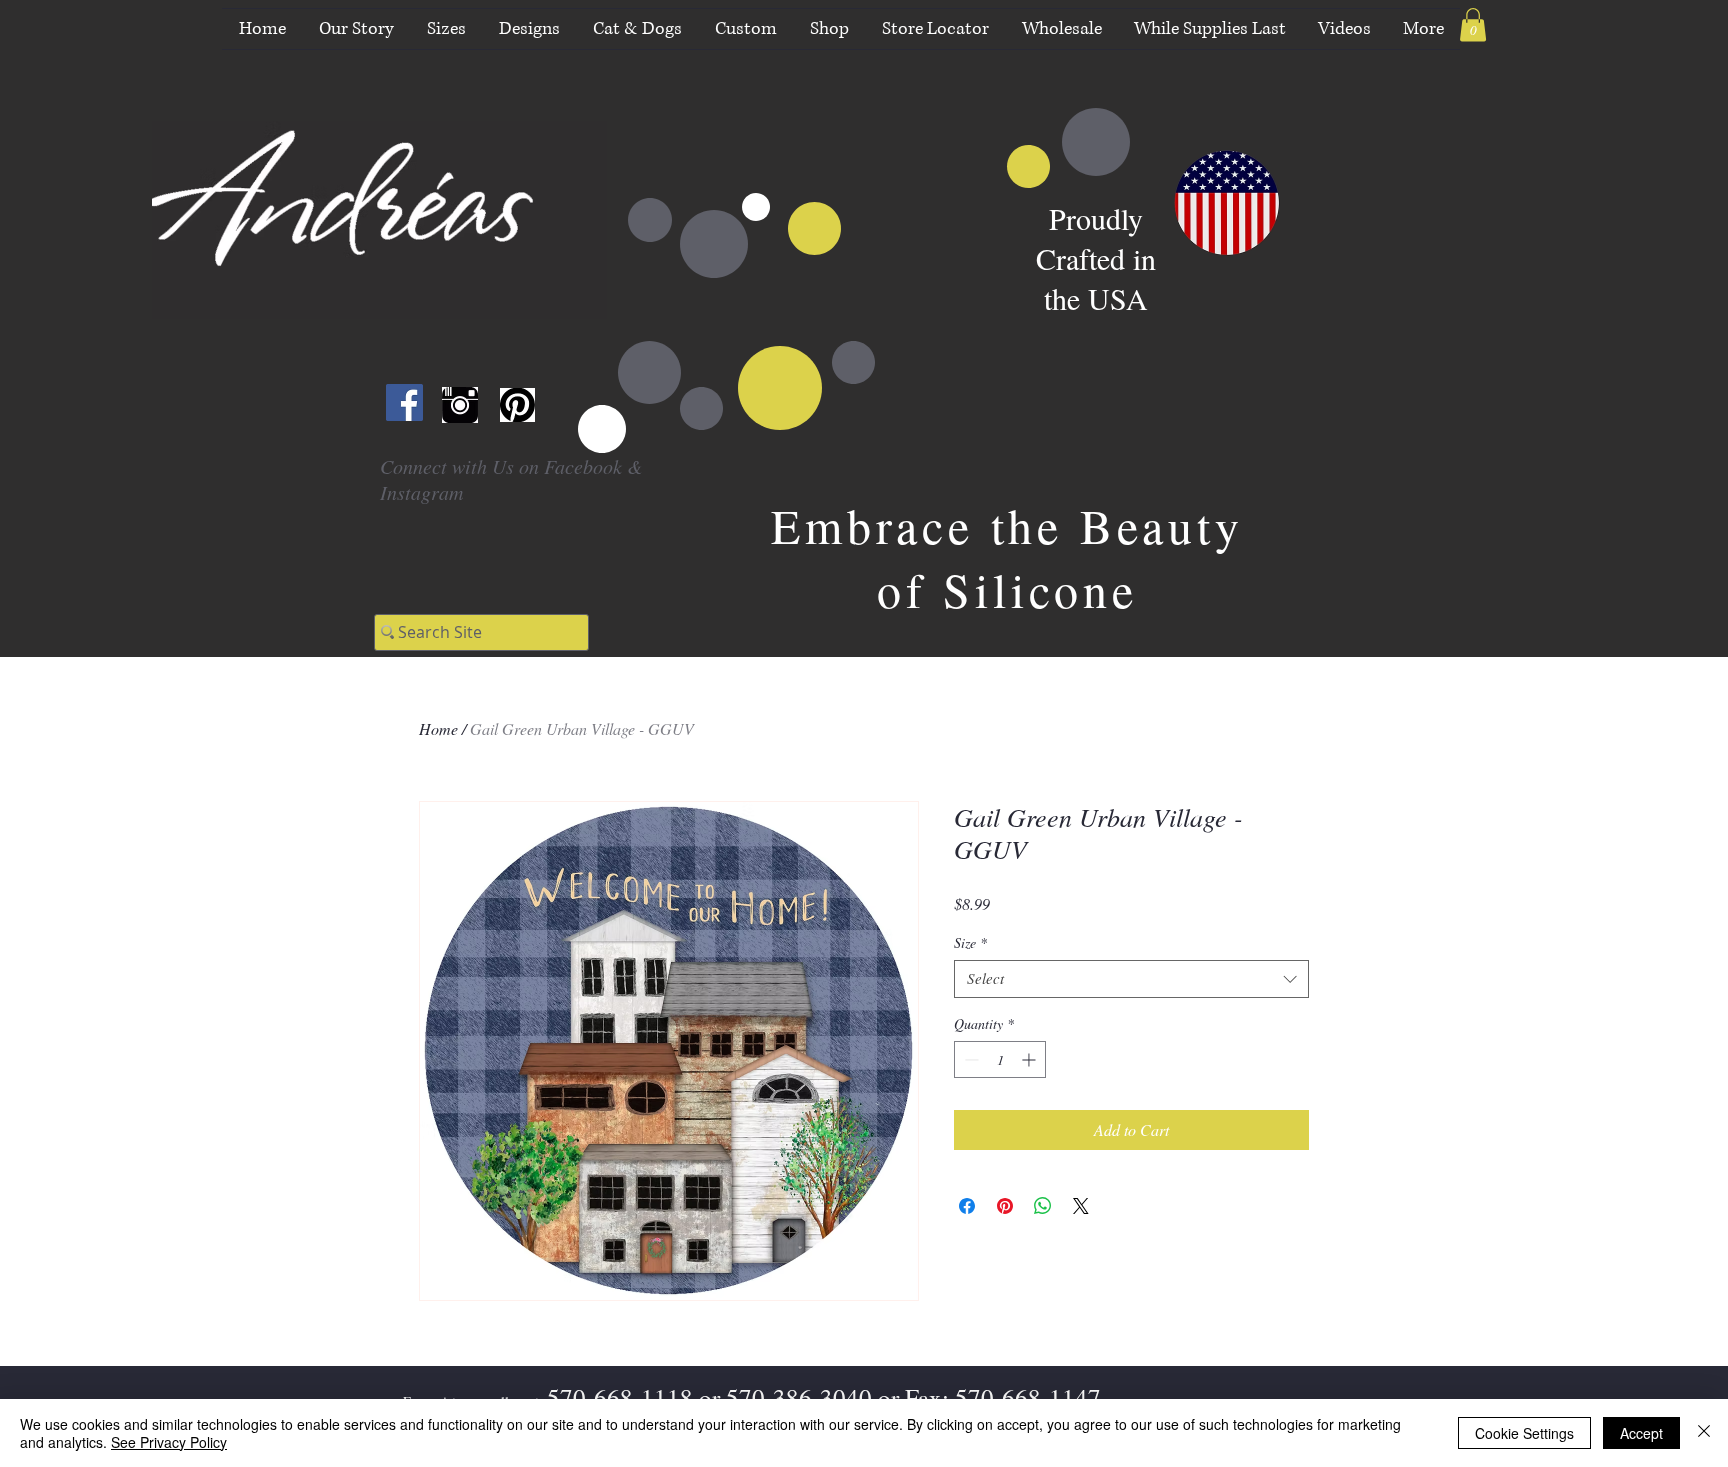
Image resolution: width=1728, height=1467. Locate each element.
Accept (1641, 1433)
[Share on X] (1081, 1206)
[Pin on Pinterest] (1005, 1206)
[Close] (1704, 1433)
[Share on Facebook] (967, 1206)
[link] (1473, 24)
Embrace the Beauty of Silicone (1007, 557)
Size (970, 943)
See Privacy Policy (169, 1442)
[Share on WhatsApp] (1043, 1206)
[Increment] (1030, 1059)
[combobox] (1131, 979)
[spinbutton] (1000, 1059)
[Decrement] (969, 1059)
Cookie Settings (1524, 1433)
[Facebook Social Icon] (404, 402)
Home (438, 728)
